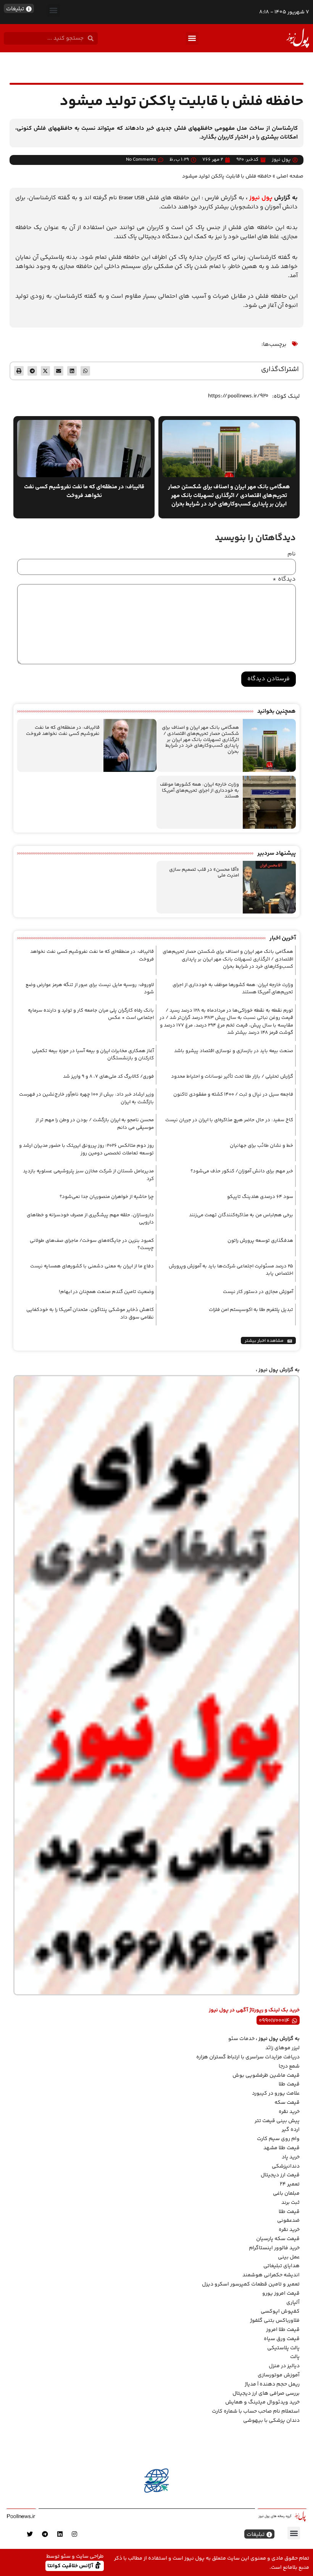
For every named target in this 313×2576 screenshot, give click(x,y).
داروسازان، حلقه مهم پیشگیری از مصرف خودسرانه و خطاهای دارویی (90, 1219)
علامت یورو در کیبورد (276, 2093)
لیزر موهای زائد (282, 2048)
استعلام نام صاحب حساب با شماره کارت (256, 2411)
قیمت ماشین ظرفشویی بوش (266, 2076)
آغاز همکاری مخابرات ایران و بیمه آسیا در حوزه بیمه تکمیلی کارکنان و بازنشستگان (93, 1055)
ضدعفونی (288, 2221)
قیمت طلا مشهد (282, 2148)
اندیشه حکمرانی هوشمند (271, 2275)
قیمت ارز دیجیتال (280, 2175)
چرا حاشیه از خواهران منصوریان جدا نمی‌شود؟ (107, 1197)
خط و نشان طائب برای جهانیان (261, 1146)
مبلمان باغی (286, 2193)
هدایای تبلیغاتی (282, 2266)
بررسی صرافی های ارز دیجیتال (266, 2394)
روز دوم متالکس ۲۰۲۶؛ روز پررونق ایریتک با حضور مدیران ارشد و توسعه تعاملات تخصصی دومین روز (86, 1149)
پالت (295, 2357)
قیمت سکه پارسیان (278, 2239)
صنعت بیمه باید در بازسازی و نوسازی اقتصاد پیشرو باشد (234, 1051)
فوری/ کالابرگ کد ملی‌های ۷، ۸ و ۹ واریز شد (108, 1077)
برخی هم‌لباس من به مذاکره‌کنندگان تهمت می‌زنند (241, 1215)
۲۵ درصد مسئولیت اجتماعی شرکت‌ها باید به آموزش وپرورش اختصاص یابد (231, 1270)
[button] (54, 10)
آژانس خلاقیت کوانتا (71, 2566)
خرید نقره (289, 2112)
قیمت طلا (289, 2084)
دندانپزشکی (286, 2166)
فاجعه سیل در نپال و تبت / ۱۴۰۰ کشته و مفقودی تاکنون (233, 1094)
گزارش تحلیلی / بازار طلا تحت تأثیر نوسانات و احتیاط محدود (232, 1077)
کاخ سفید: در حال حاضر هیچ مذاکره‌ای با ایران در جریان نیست (229, 1120)
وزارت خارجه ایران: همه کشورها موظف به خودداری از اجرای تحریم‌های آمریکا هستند (199, 790)
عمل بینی (289, 2257)
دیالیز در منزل (284, 2366)
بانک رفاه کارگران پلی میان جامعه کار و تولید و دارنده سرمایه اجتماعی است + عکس (91, 1014)
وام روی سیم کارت (278, 2139)
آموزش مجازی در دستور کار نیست (258, 1292)
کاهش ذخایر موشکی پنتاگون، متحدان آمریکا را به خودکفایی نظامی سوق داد (90, 1314)
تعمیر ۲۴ (290, 2184)
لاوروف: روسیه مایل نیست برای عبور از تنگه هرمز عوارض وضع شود (90, 989)
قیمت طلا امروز (283, 2330)
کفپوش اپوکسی (280, 2311)
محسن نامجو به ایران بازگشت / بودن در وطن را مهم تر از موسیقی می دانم (95, 1124)
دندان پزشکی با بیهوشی (271, 2421)
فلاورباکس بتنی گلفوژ (275, 2321)
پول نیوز (261, 198)
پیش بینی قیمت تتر (277, 2121)
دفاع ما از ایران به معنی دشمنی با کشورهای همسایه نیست (92, 1266)
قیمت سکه (287, 2103)
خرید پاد (291, 2157)
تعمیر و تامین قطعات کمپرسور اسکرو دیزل (251, 2284)
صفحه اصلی (290, 176)
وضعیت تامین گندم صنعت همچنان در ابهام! (106, 1292)
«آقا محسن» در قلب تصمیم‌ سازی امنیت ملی (204, 873)
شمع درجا (289, 2066)
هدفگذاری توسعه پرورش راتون (260, 1241)
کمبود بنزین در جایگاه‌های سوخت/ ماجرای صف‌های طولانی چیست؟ (92, 1244)
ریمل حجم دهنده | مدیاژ (272, 2384)
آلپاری (293, 2303)
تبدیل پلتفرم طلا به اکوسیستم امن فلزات (251, 1310)
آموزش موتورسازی (279, 2375)
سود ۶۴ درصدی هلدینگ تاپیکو (260, 1197)
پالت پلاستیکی (283, 2348)
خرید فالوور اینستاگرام (274, 2248)
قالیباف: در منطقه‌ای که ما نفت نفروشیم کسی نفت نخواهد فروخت (63, 731)
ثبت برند (290, 2203)
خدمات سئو (241, 2039)
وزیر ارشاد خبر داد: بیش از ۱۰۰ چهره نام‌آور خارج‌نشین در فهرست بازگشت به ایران (86, 1098)
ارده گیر (291, 2130)
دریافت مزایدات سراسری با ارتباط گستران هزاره (248, 2057)
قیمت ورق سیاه (282, 2339)
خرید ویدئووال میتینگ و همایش (262, 2402)
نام (292, 554)
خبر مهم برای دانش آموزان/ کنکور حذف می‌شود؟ (242, 1171)
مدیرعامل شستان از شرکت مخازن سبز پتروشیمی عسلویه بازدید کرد (88, 1175)
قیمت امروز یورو (281, 2294)
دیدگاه (284, 579)
